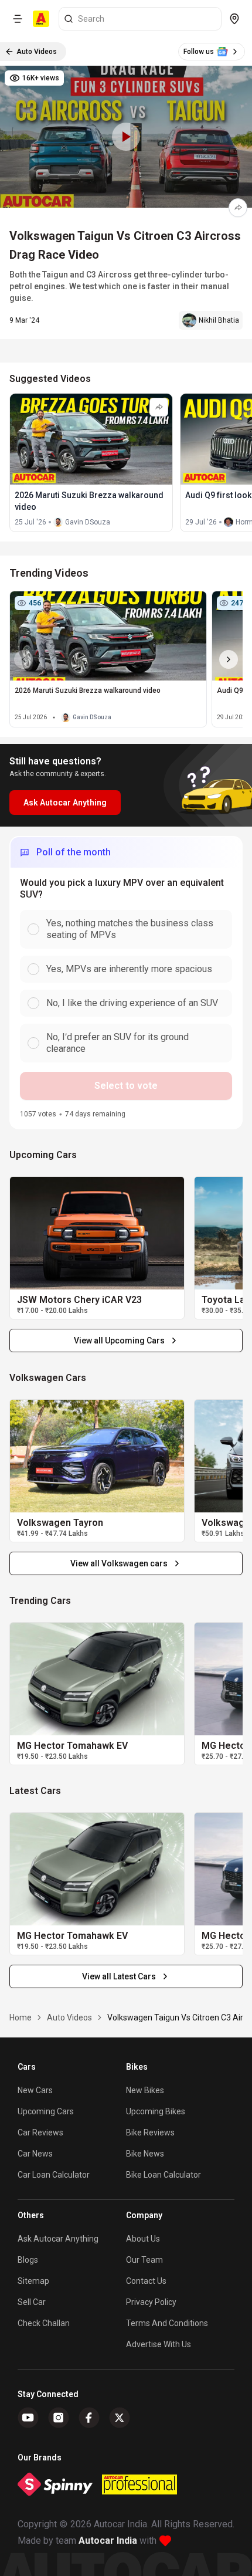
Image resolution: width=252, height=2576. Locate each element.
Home (21, 2018)
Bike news (145, 2154)
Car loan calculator (54, 2175)
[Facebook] (89, 2418)
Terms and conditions (167, 2323)
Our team (144, 2260)
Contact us (146, 2281)
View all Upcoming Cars (119, 1341)
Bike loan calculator (164, 2175)
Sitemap (33, 2281)
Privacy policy (151, 2302)
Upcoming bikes (156, 2111)
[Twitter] (120, 2418)
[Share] (238, 208)
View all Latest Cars (119, 1976)
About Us (143, 2239)
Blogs (28, 2260)
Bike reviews (150, 2132)
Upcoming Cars (46, 2111)
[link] (97, 1233)
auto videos (69, 2018)
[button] (126, 137)
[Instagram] (59, 2418)
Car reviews (40, 2132)
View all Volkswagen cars (119, 1563)
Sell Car (32, 2302)
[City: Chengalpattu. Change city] (234, 19)
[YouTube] (28, 2418)
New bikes (145, 2090)
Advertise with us (159, 2344)
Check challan (44, 2323)
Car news (35, 2154)
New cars (35, 2090)
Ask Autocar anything (58, 2239)
